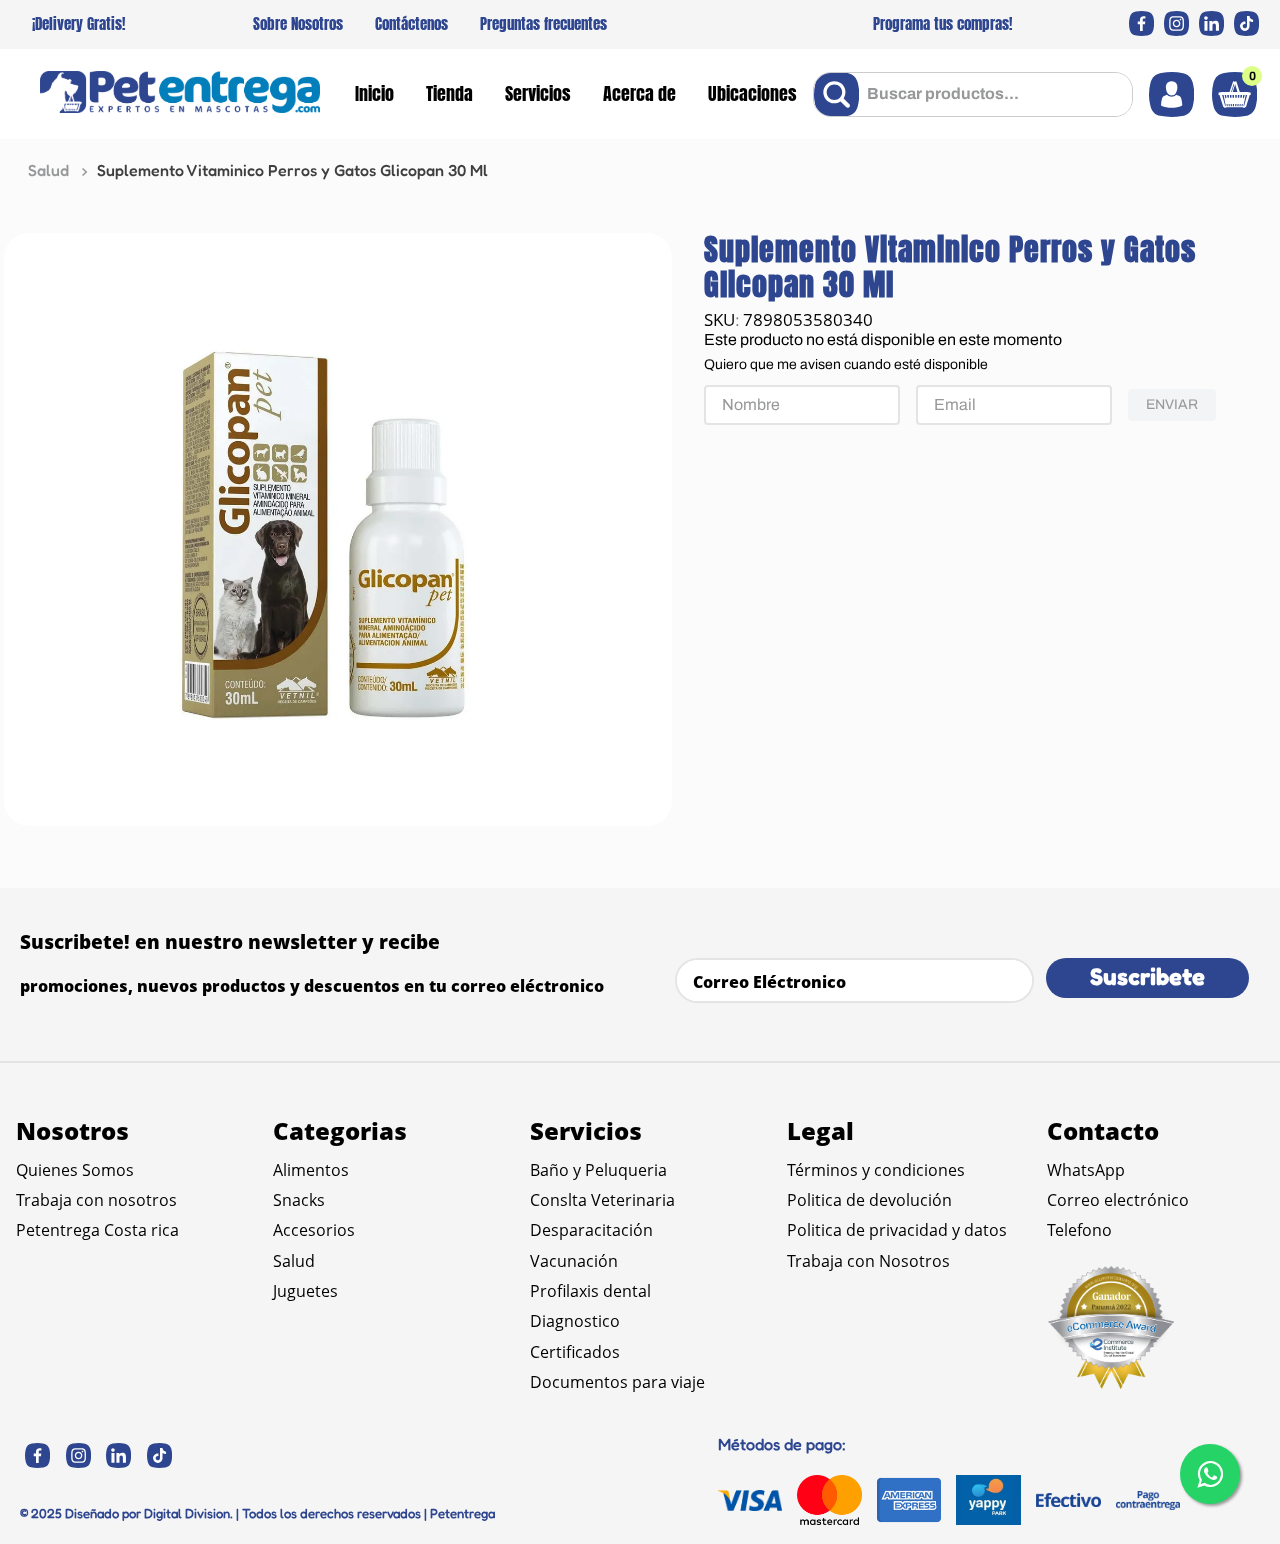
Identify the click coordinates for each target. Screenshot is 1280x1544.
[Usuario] (1171, 94)
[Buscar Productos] (840, 94)
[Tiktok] (1246, 23)
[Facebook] (1141, 23)
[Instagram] (1176, 23)
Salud (48, 170)
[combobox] (973, 94)
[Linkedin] (1211, 23)
